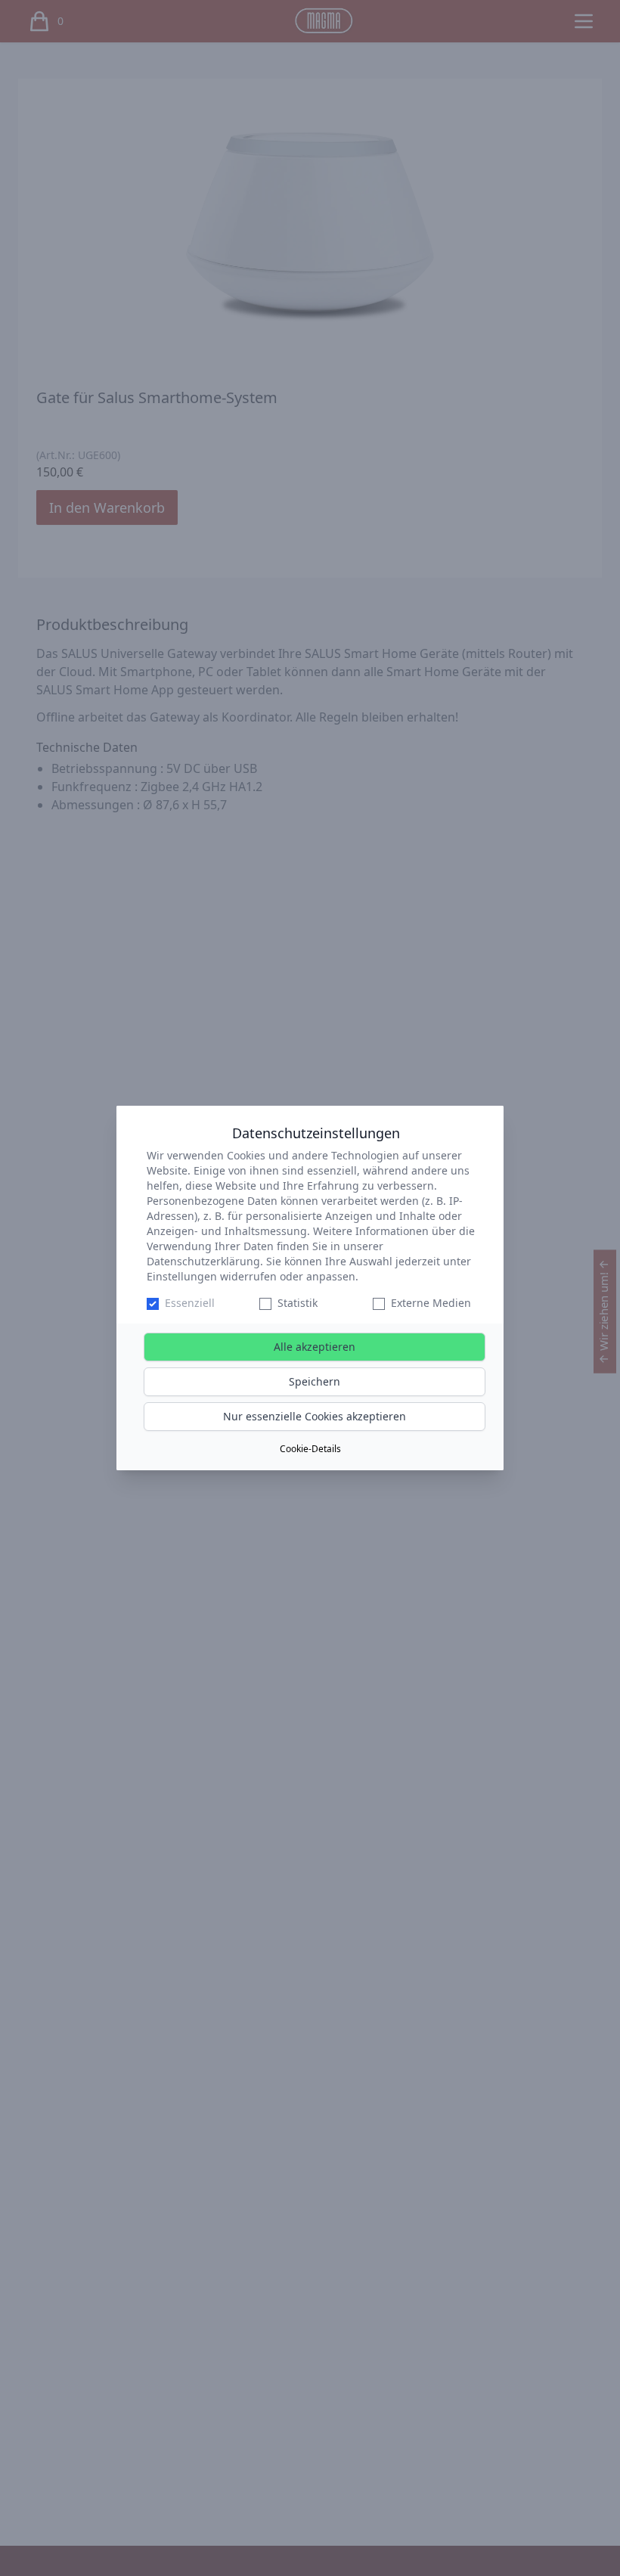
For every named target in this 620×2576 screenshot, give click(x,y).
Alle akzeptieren (315, 1347)
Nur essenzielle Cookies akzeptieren (315, 1416)
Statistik (298, 1303)
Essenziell (190, 1303)
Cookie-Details (310, 1449)
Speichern (315, 1381)
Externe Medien (431, 1303)
